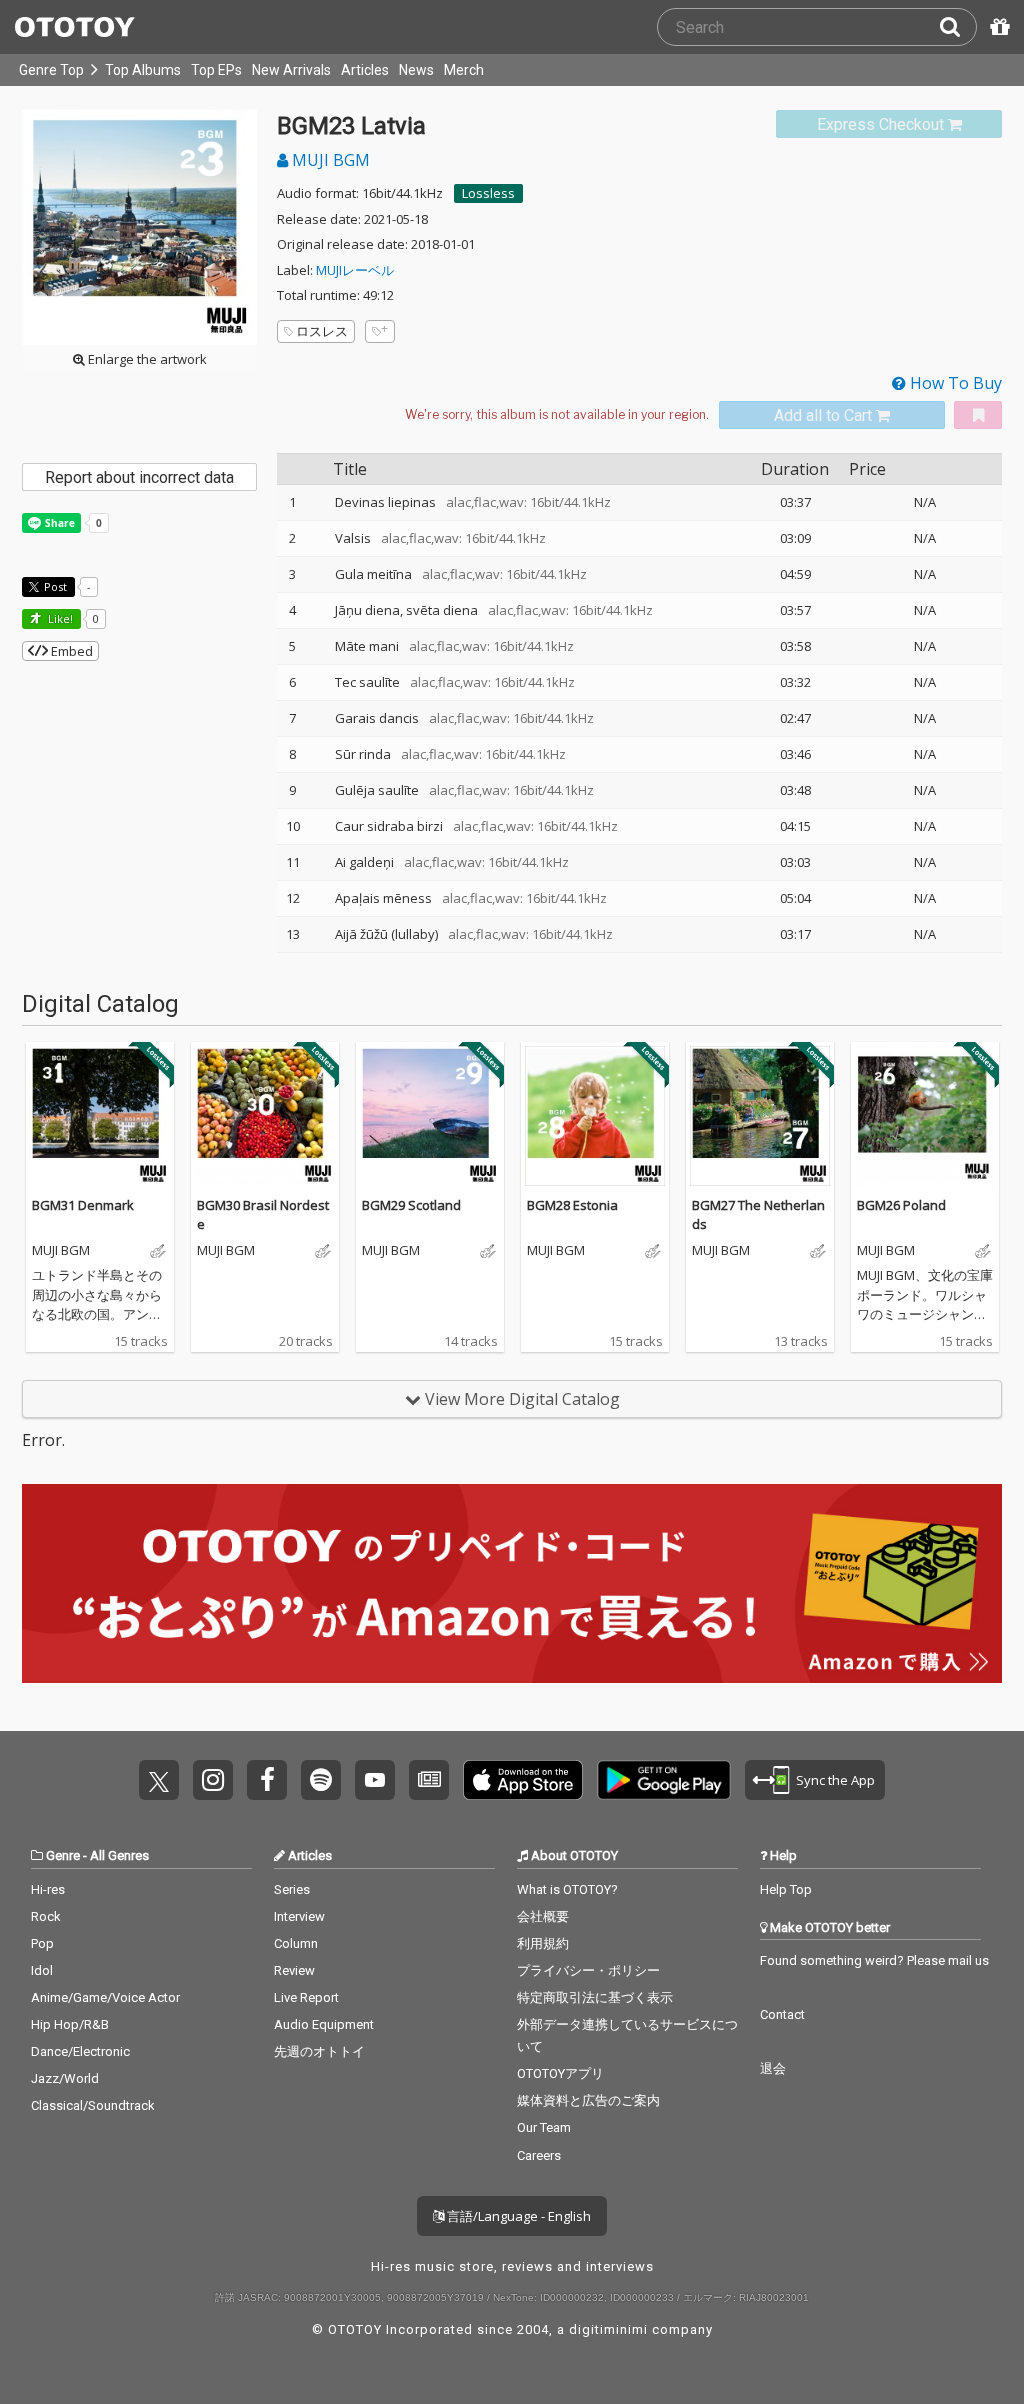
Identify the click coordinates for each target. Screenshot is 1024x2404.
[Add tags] (380, 331)
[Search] (958, 27)
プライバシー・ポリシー (588, 1970)
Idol (42, 1970)
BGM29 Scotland (411, 1205)
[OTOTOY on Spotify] (321, 1780)
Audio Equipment (324, 2024)
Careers (539, 2155)
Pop (42, 1943)
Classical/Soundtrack (93, 2105)
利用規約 (543, 1943)
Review (294, 1970)
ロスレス (322, 331)
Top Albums (143, 70)
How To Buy (954, 383)
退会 (773, 2068)
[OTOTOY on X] (159, 1780)
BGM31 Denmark (83, 1205)
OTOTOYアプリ (560, 2073)
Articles (365, 70)
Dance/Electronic (80, 2051)
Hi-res (48, 1889)
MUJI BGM (329, 160)
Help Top (786, 1889)
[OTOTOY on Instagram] (213, 1780)
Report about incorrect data (139, 477)
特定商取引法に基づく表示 (595, 1997)
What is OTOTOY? (567, 1889)
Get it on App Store (523, 1780)
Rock (46, 1916)
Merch (464, 70)
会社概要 (543, 1916)
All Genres (119, 1855)
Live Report (306, 1997)
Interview (299, 1916)
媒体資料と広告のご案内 (588, 2100)
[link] (889, 124)
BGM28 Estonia (572, 1205)
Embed (70, 651)
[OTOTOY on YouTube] (375, 1780)
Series (292, 1889)
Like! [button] (59, 618)
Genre (63, 1855)
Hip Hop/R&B (70, 2024)
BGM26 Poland (901, 1205)
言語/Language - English (517, 2216)
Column (296, 1943)
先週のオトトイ (319, 2051)
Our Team (544, 2127)
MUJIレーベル (355, 270)
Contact (782, 2014)
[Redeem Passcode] (997, 27)
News (416, 70)
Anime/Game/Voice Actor (105, 1997)
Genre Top (51, 70)
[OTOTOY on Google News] (429, 1780)
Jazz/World (65, 2078)
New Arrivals (291, 70)
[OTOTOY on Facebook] (267, 1780)
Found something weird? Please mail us (874, 1960)
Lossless (488, 193)
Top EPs (216, 70)
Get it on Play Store (664, 1780)
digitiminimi (608, 2329)
